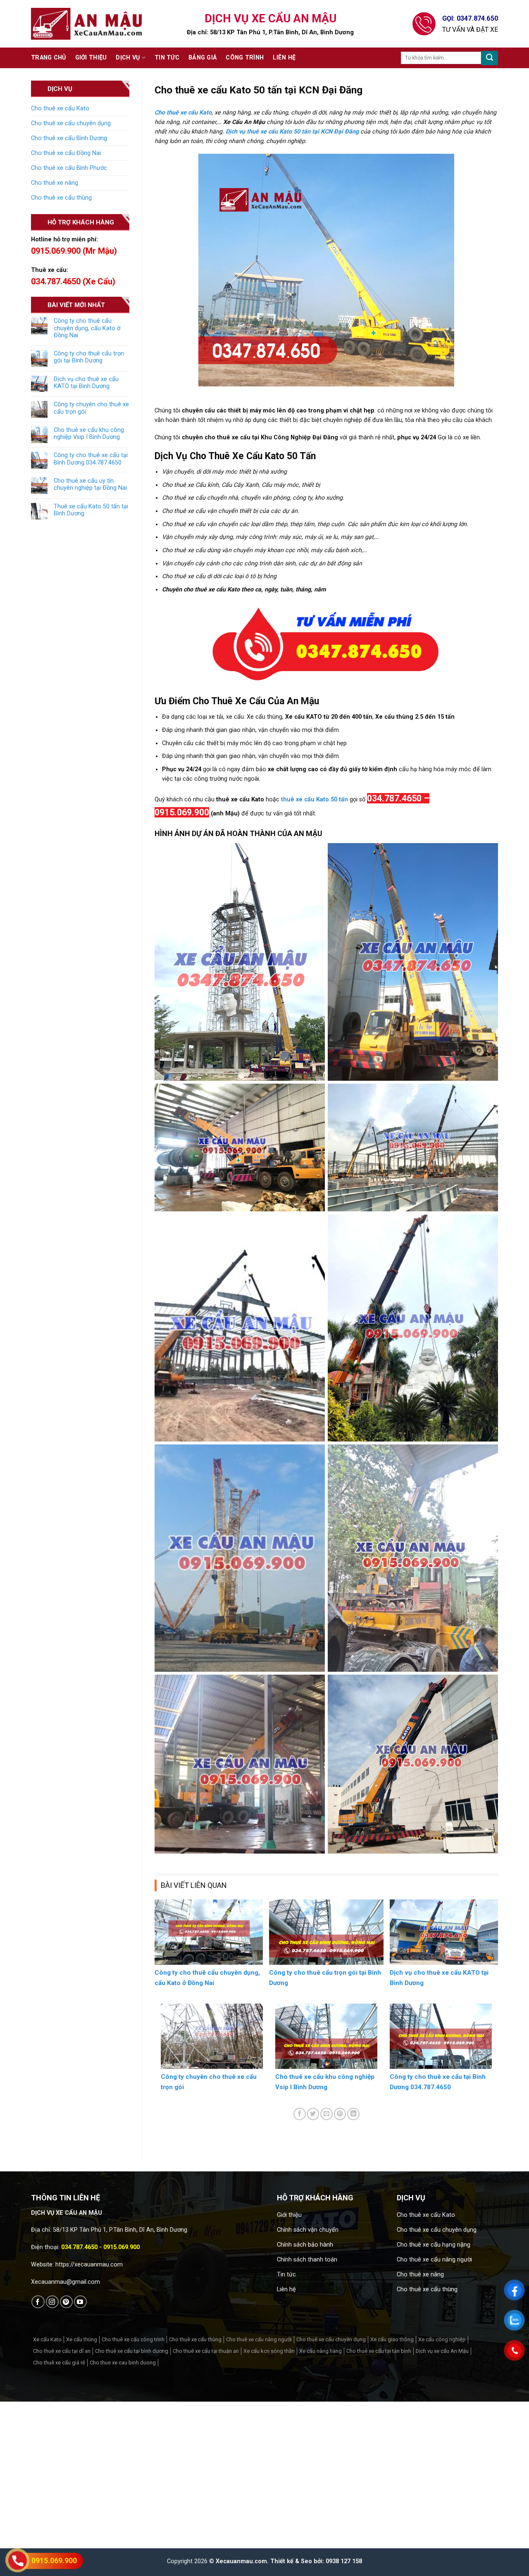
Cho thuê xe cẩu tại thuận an (206, 2351)
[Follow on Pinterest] (66, 2302)
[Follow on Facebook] (38, 2302)
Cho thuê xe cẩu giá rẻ (59, 2363)
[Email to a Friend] (326, 2114)
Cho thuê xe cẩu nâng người (434, 2260)
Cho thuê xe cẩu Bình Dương (69, 138)
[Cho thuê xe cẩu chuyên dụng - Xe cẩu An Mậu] (87, 24)
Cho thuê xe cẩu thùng (61, 198)
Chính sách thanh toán (307, 2260)
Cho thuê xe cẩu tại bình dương (132, 2351)
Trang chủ (49, 58)
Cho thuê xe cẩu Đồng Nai (66, 153)
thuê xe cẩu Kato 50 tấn (315, 799)
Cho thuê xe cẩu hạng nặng (434, 2245)
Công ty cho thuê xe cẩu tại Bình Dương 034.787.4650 (91, 459)
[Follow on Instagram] (52, 2302)
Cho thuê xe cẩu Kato (60, 108)
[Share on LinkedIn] (353, 2114)
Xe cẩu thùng (82, 2339)
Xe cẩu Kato (47, 2339)
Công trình (245, 58)
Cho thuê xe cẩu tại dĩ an (62, 2351)
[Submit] (490, 58)
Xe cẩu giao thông (392, 2339)
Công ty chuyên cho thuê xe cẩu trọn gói (91, 408)
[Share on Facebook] (300, 2114)
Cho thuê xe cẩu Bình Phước (69, 168)
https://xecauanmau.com (89, 2265)
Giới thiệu (91, 58)
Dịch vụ (128, 58)
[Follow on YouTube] (80, 2302)
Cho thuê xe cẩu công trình (133, 2339)
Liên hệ (284, 58)
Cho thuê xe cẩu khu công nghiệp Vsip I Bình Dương (89, 434)
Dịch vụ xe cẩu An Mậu (442, 2351)
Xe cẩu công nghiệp (442, 2339)
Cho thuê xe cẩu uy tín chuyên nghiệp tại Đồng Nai (90, 484)
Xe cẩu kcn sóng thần (269, 2351)
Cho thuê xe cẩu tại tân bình (379, 2351)
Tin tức (167, 58)
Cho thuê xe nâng (55, 183)
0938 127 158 (344, 2561)
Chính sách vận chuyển (308, 2230)
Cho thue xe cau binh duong (123, 2363)
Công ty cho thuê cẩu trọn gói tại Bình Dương (89, 357)
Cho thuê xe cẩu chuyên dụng (71, 123)
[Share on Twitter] (313, 2114)
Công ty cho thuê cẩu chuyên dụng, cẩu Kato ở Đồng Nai (87, 328)
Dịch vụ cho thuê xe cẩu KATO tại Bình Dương (86, 383)
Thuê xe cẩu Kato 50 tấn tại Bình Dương (91, 510)
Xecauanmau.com (241, 2561)
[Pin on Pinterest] (340, 2114)
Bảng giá (203, 58)
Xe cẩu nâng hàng (320, 2351)
